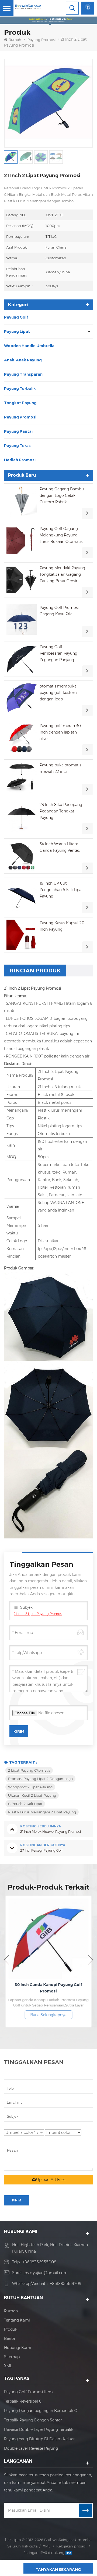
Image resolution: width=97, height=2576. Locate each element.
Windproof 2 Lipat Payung (30, 1787)
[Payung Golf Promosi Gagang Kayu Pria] (22, 619)
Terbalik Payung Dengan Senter (33, 2420)
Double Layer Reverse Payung (31, 2448)
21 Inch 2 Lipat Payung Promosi (38, 1614)
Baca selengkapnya (48, 2015)
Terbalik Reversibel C (23, 2401)
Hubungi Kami (18, 2348)
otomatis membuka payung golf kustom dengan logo (58, 693)
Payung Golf (16, 317)
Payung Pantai (18, 431)
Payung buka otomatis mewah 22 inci (60, 768)
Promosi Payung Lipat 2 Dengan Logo (40, 1779)
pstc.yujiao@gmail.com (46, 2273)
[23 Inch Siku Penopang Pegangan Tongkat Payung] (22, 817)
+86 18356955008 (39, 2262)
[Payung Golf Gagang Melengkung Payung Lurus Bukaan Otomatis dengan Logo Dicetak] (22, 541)
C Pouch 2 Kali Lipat (25, 1804)
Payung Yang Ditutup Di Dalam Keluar (39, 2439)
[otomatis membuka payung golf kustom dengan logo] (22, 698)
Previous (7, 1960)
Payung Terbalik (20, 389)
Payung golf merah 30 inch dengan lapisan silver (60, 732)
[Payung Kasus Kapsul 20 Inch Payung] (22, 935)
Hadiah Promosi (20, 460)
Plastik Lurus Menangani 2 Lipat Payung (42, 1812)
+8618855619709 (66, 2284)
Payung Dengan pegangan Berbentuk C (41, 2411)
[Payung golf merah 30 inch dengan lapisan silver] (22, 738)
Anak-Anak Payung (23, 360)
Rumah (15, 40)
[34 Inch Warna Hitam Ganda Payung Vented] (22, 856)
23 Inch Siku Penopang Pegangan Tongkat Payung (61, 811)
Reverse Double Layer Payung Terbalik (39, 2430)
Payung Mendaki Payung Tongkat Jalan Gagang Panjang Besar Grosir (62, 574)
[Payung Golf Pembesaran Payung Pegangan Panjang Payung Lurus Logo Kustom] (22, 659)
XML (8, 2366)
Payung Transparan (23, 374)
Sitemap (12, 2357)
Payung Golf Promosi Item (28, 2392)
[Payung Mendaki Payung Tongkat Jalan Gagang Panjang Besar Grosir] (22, 580)
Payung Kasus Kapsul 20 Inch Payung (62, 926)
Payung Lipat (17, 331)
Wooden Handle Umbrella (29, 346)
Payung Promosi (41, 40)
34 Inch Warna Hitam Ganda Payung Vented (60, 847)
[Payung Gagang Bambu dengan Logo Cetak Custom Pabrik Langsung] (22, 501)
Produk (11, 2329)
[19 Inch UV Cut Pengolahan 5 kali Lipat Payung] (22, 895)
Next (90, 1960)
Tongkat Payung (20, 403)
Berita (9, 2338)
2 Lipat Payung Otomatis (29, 1770)
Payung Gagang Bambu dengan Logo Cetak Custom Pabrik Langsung (62, 496)
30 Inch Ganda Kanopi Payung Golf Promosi (48, 1988)
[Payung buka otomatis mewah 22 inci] (22, 777)
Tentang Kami (17, 2320)
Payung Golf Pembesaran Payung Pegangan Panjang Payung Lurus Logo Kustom (58, 654)
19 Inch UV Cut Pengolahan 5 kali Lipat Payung (61, 890)
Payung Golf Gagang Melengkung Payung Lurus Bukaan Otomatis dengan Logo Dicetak (61, 535)
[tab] (35, 971)
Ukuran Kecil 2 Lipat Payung (32, 1795)
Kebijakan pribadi (71, 2546)
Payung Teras (17, 446)
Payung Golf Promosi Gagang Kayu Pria (59, 611)
